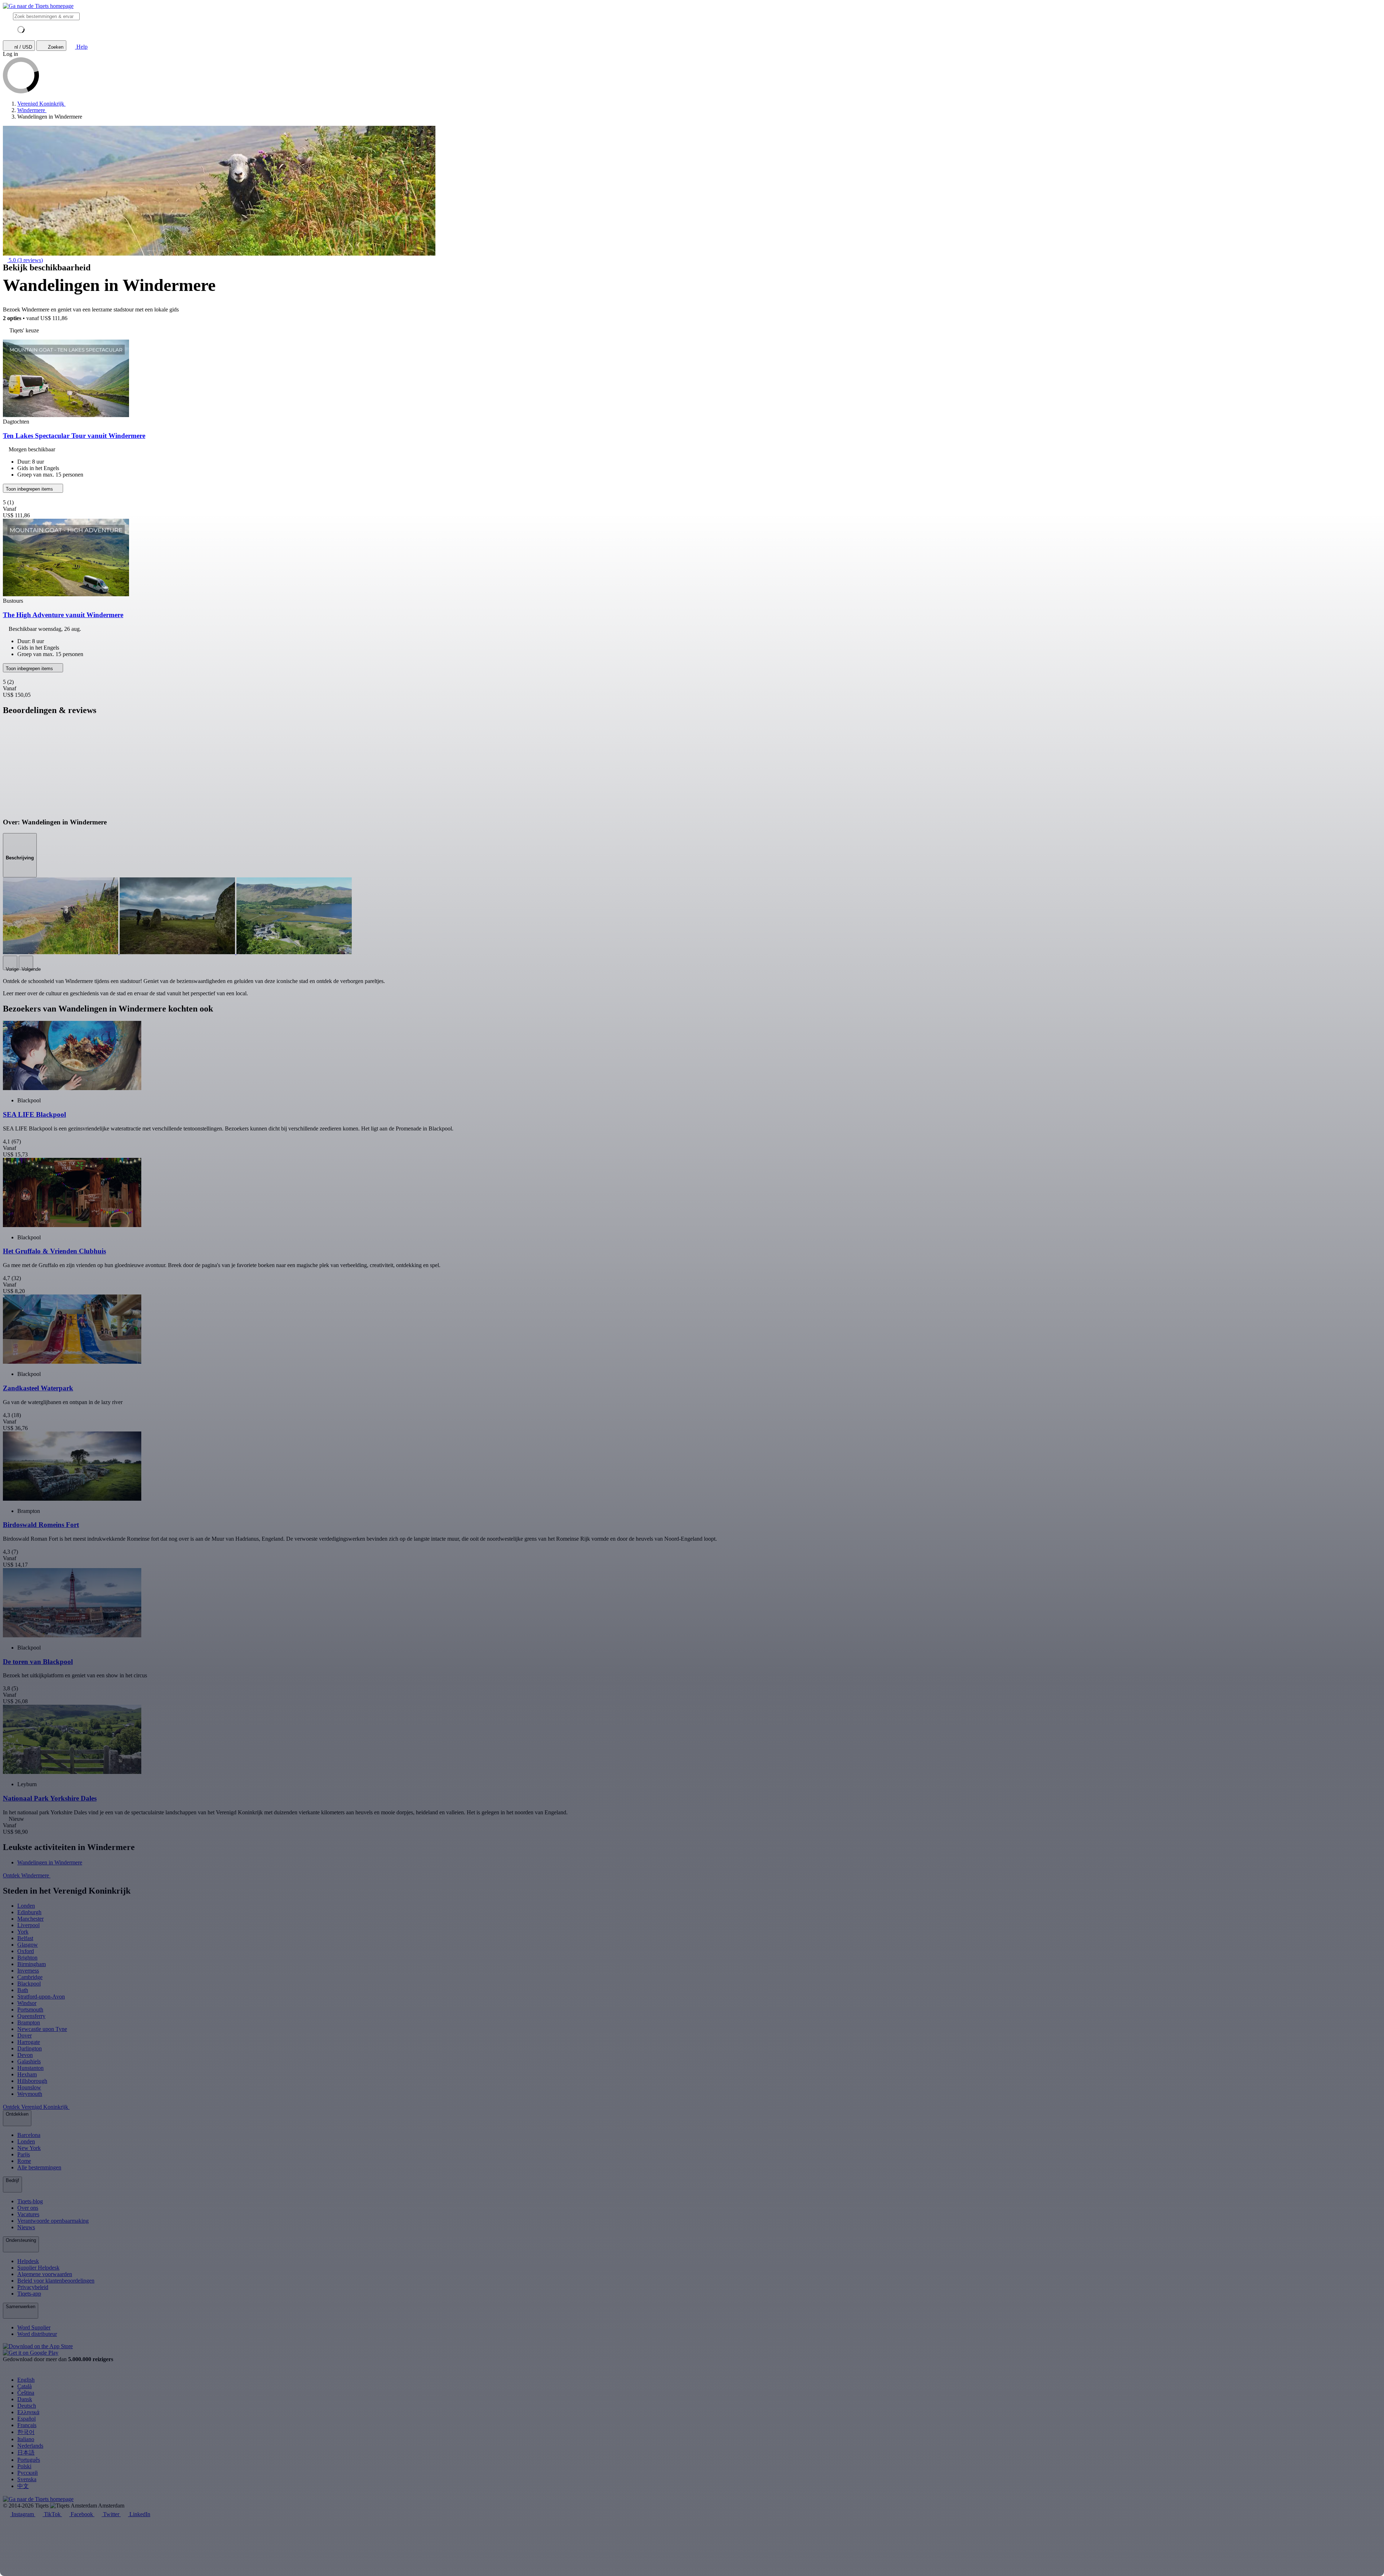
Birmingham (32, 1964)
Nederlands (30, 2446)
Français (27, 2425)
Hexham (27, 2074)
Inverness (28, 1971)
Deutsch (27, 2406)
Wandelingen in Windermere (50, 1862)
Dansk (25, 2399)
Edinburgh (29, 1912)
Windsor (27, 2003)
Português (29, 2460)
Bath (23, 1990)
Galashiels (29, 2061)
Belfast (25, 1938)
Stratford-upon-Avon (41, 1997)
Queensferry (31, 2016)
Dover (25, 2035)
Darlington (30, 2048)
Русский (28, 2473)
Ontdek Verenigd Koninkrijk (36, 2107)
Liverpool (28, 1925)
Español (26, 2419)
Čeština (26, 2393)
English (26, 2380)
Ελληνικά (28, 2412)
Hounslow (29, 2087)
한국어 (26, 2432)
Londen (26, 1906)
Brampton (29, 2022)
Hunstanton (30, 2068)
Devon (25, 2055)
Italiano (26, 2439)
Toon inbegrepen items (30, 489)
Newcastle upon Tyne (42, 2029)
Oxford (26, 1951)
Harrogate (29, 2042)
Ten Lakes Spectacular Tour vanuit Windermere (74, 436)
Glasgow (28, 1945)
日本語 (26, 2453)
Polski (24, 2466)
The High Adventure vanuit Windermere (63, 615)
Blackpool (29, 1984)
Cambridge (30, 1977)
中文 (23, 2486)
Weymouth (30, 2094)
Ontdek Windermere (27, 1875)
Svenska (27, 2479)
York (23, 1932)
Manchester (30, 1919)
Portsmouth (30, 2010)
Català (25, 2386)
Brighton (27, 1958)
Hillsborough (32, 2081)
